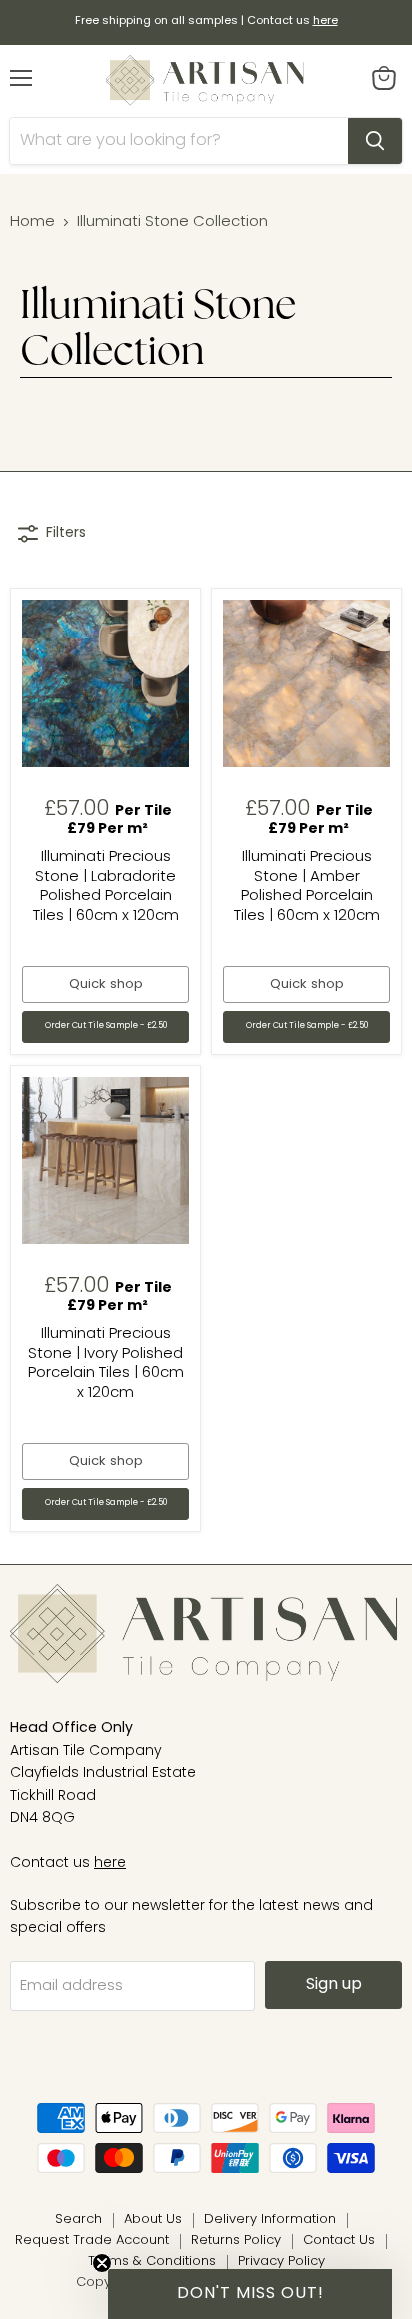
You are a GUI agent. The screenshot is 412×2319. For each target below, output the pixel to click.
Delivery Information (270, 2219)
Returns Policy (236, 2240)
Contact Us (339, 2240)
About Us (153, 2219)
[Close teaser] (102, 2263)
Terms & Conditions (152, 2261)
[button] (250, 2294)
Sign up (334, 1985)
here (110, 1863)
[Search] (375, 141)
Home (32, 222)
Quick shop (106, 984)
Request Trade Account (92, 2240)
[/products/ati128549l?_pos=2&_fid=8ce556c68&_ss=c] (306, 683)
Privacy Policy (281, 2261)
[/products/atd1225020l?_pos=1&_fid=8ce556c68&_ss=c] (105, 683)
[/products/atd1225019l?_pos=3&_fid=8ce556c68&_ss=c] (105, 1160)
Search (78, 2219)
